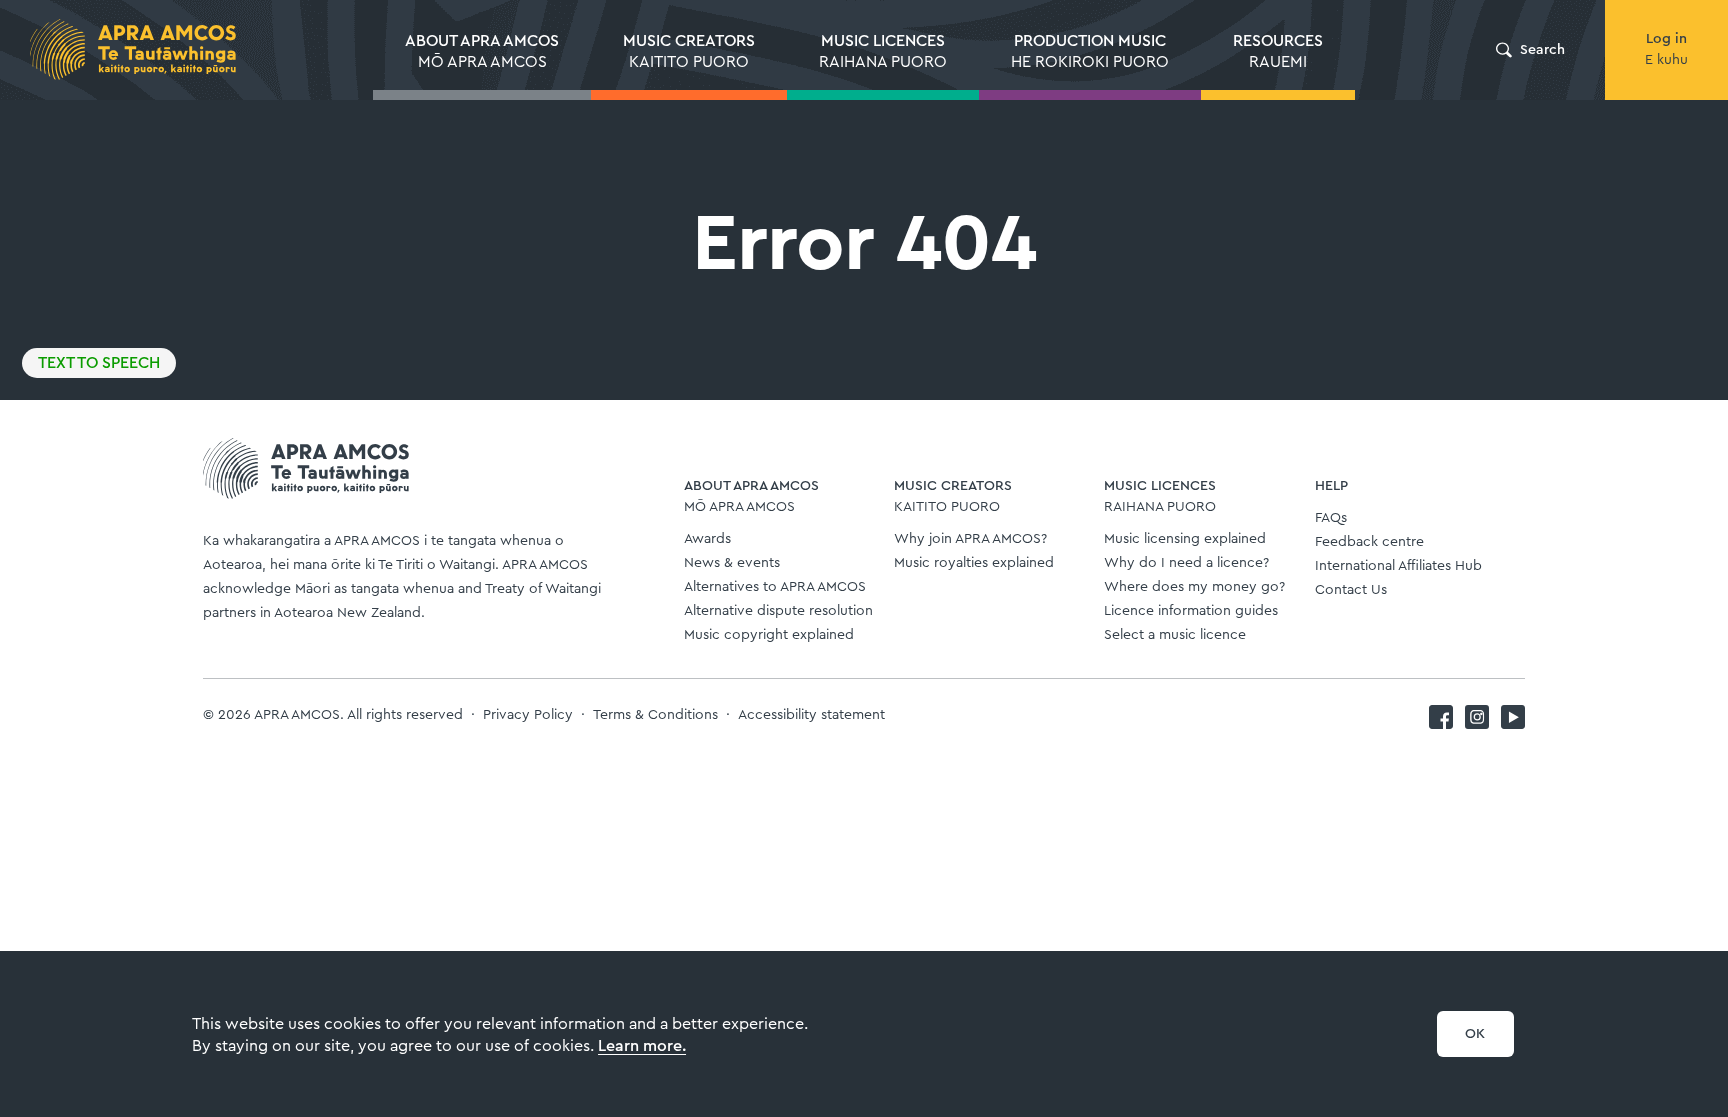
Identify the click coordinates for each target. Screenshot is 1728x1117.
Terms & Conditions (655, 715)
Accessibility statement (811, 715)
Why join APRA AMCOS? (970, 539)
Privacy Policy (528, 715)
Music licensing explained (1185, 539)
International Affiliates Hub (1398, 566)
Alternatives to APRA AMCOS (775, 587)
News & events (732, 563)
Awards (707, 539)
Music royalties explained (974, 563)
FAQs (1331, 518)
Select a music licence (1175, 635)
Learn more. (642, 1046)
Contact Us (1351, 590)
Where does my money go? (1194, 587)
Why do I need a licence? (1186, 563)
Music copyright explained (769, 635)
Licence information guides (1191, 611)
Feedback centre (1369, 542)
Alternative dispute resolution (778, 611)
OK (1475, 1034)
